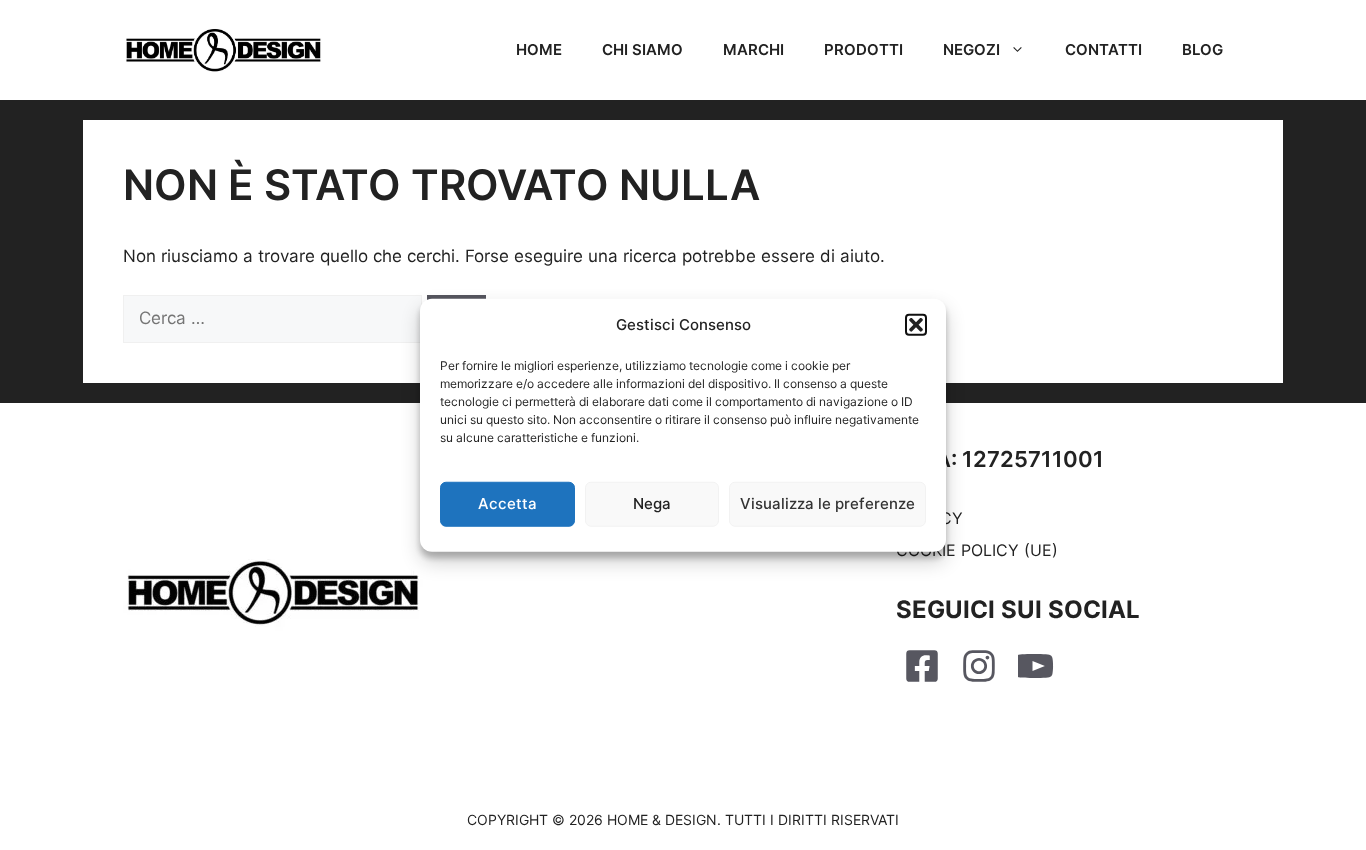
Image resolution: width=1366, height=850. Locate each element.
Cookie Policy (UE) (977, 550)
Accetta (507, 503)
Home (539, 49)
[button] (916, 325)
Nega (652, 503)
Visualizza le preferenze (827, 503)
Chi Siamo (642, 49)
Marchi (753, 49)
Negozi (971, 49)
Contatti (1103, 49)
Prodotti (863, 49)
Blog (1202, 49)
